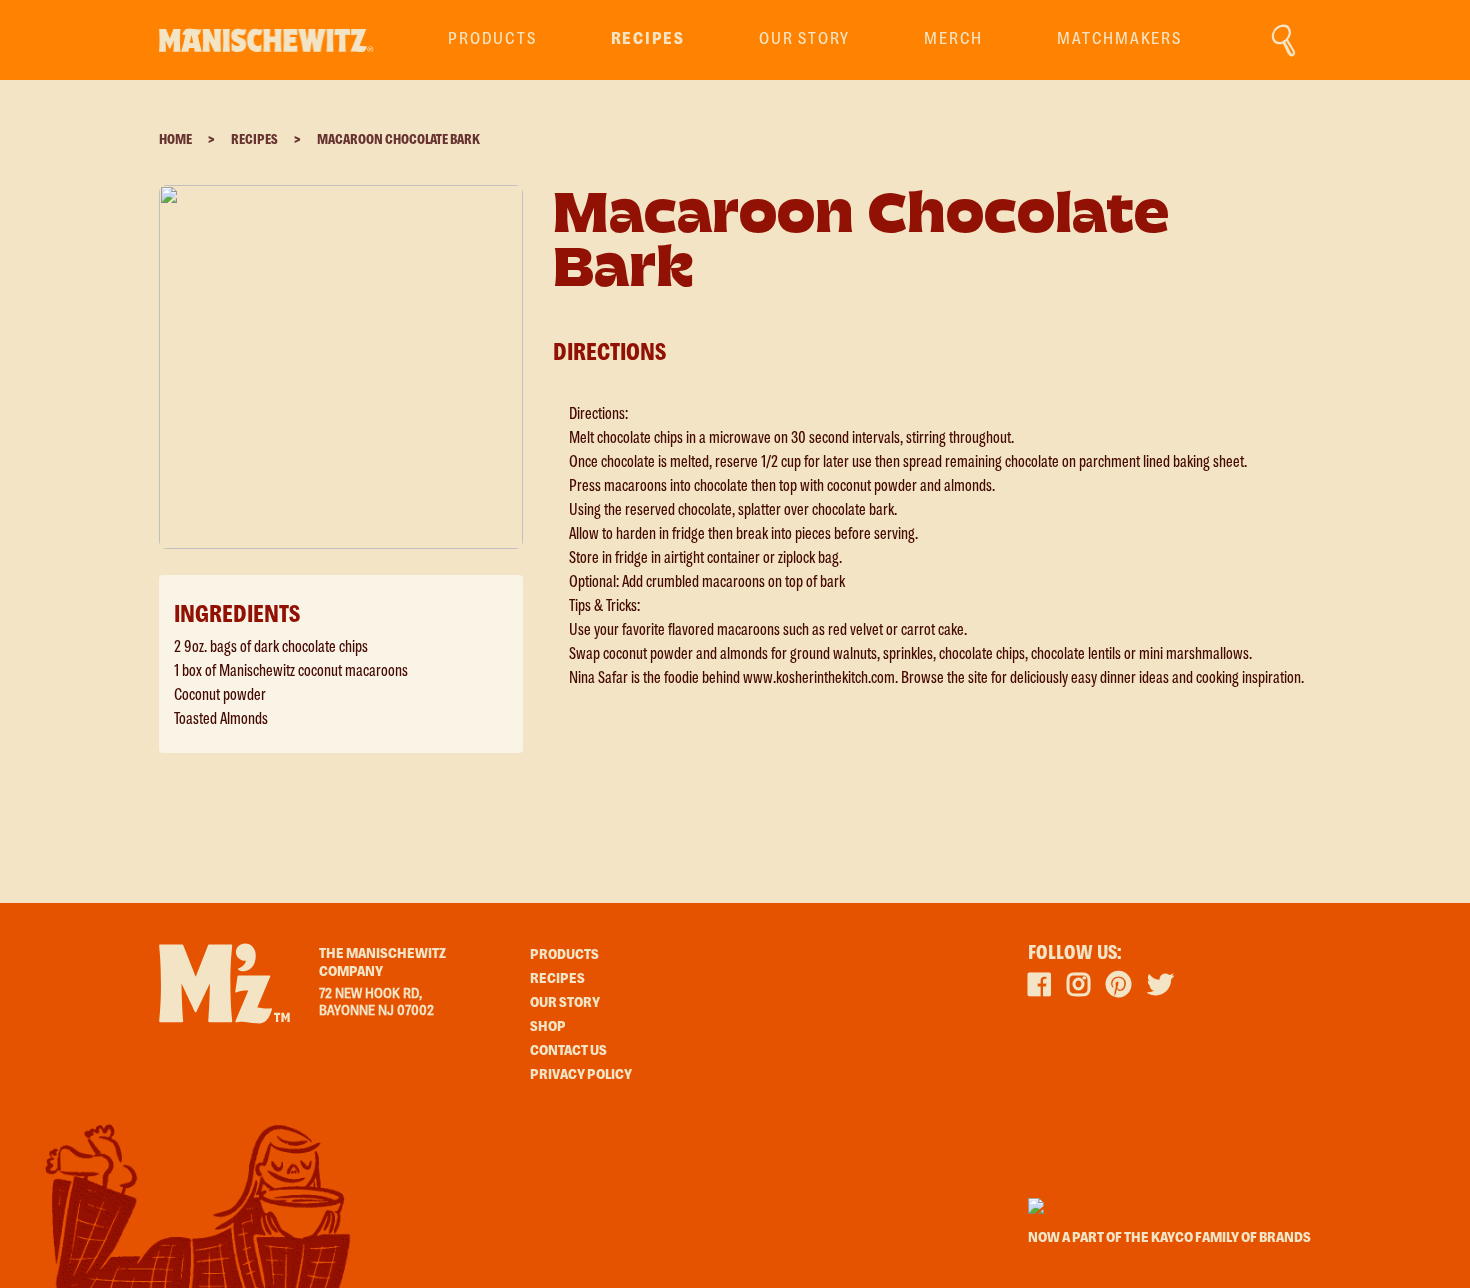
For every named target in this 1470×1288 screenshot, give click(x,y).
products (492, 39)
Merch (953, 39)
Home (175, 140)
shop (548, 1027)
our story (565, 1003)
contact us (568, 1051)
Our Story (804, 39)
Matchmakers (1119, 39)
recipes (648, 39)
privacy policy (581, 1075)
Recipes (254, 140)
